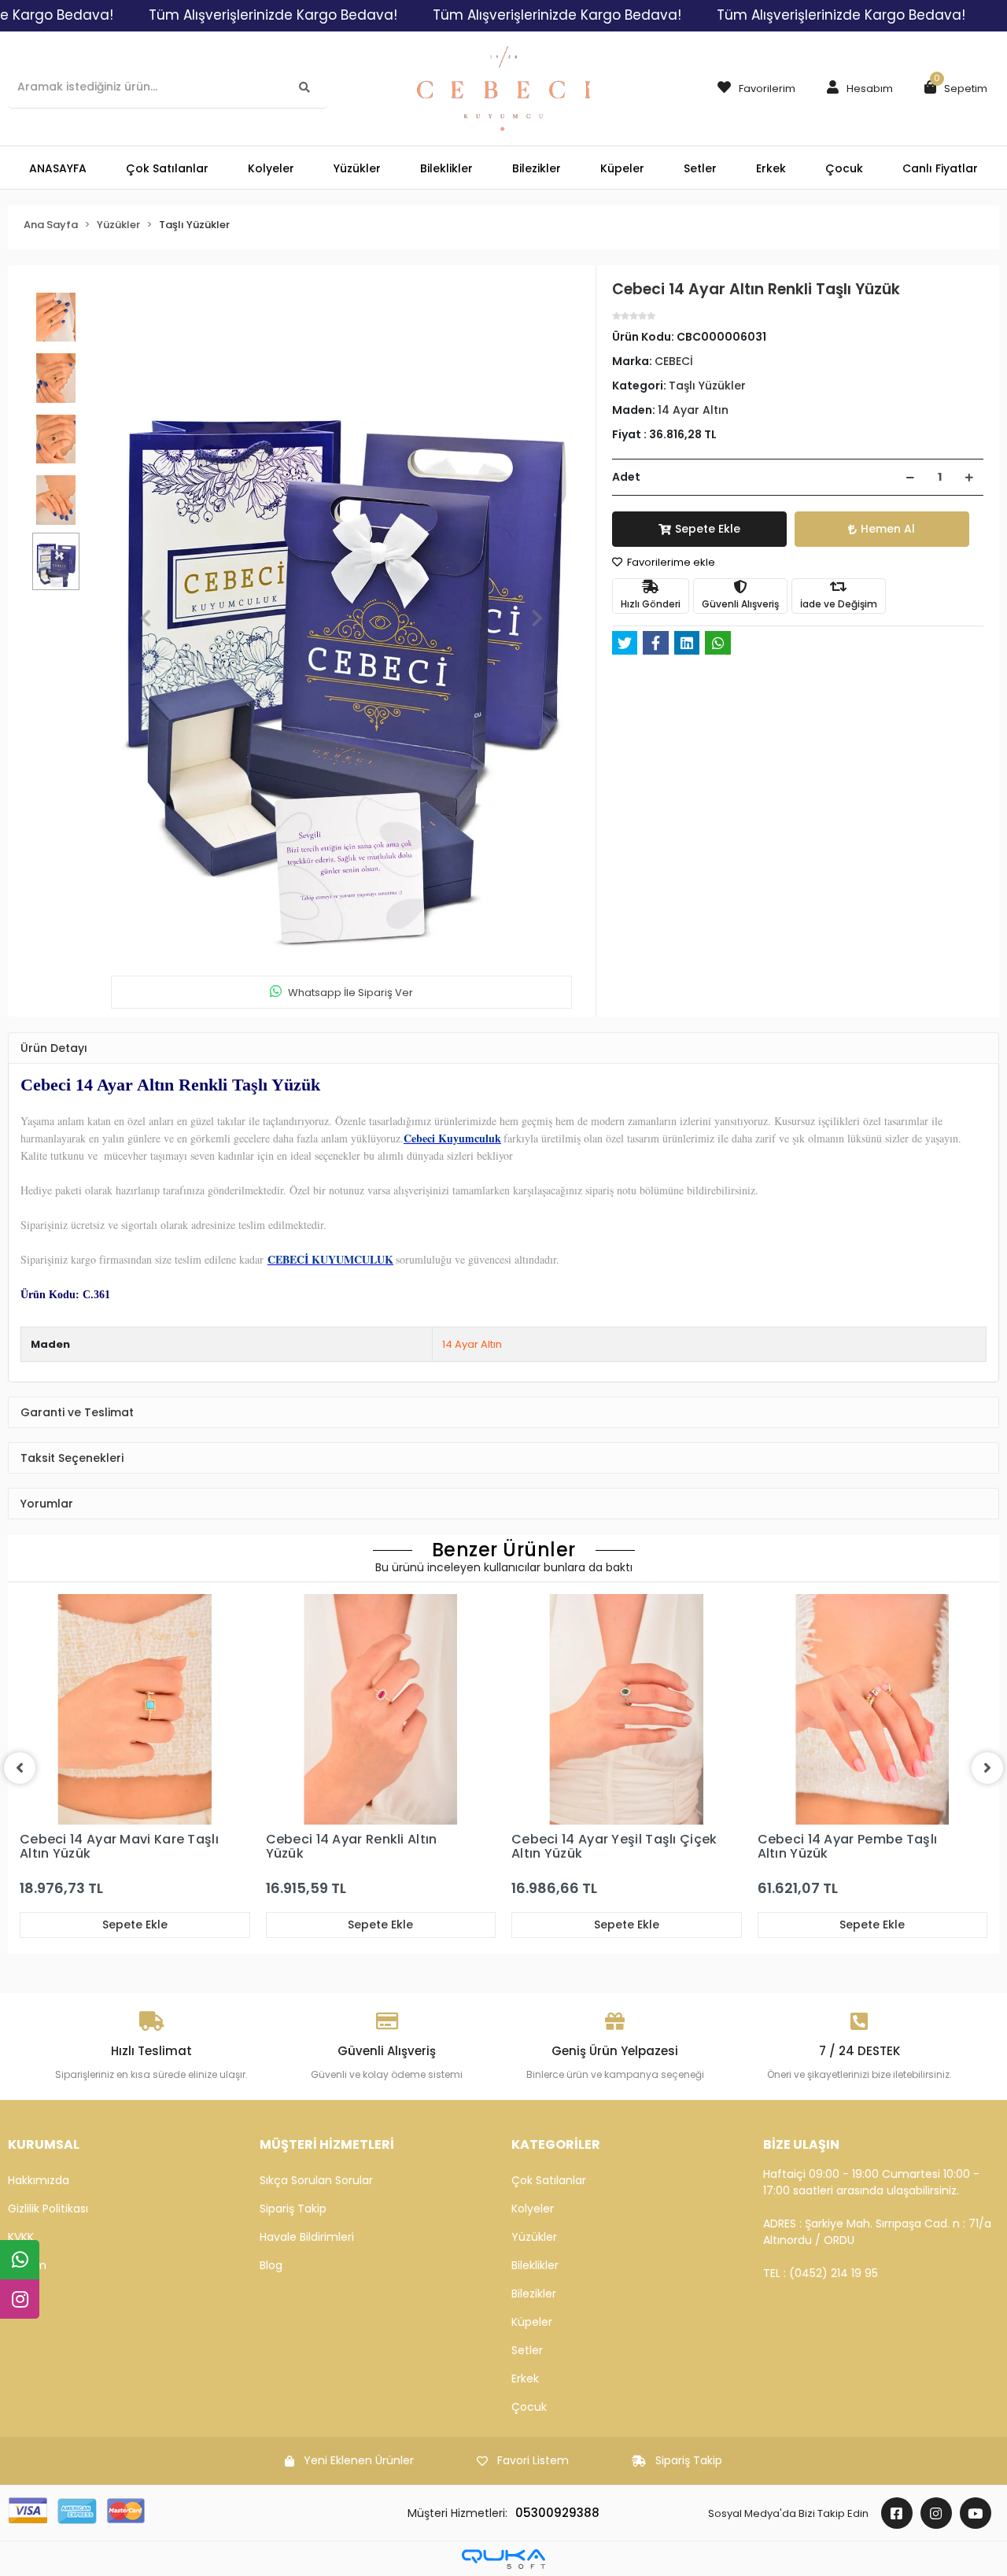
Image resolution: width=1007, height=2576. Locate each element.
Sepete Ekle (708, 529)
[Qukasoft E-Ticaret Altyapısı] (503, 2559)
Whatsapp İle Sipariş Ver (350, 993)
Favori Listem (533, 2460)
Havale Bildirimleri (307, 2237)
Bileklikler (535, 2265)
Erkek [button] (771, 168)
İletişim (27, 2265)
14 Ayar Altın (472, 1344)
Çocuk (529, 2407)
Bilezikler (534, 2294)
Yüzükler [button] (357, 168)
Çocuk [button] (844, 168)
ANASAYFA (58, 168)
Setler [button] (700, 168)
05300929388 (557, 2513)
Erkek (525, 2379)
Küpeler (532, 2322)
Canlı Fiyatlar (940, 168)
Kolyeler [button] (271, 168)
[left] (20, 1768)
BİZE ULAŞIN (801, 2144)
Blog (271, 2265)
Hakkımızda (39, 2180)
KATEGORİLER (556, 2144)
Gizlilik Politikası (48, 2209)
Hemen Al (888, 529)
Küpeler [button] (622, 168)
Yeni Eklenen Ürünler (359, 2460)
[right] (987, 1768)
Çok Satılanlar (549, 2180)
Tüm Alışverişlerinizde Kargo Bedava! (273, 15)
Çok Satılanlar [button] (167, 168)
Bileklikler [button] (446, 168)
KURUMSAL (44, 2144)
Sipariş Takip (293, 2209)
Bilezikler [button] (537, 168)
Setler (527, 2350)
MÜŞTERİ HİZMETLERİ (327, 2144)
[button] (856, 89)
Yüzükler (534, 2237)
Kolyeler (533, 2209)
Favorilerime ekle (670, 562)
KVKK (21, 2237)
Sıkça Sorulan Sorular (316, 2180)
